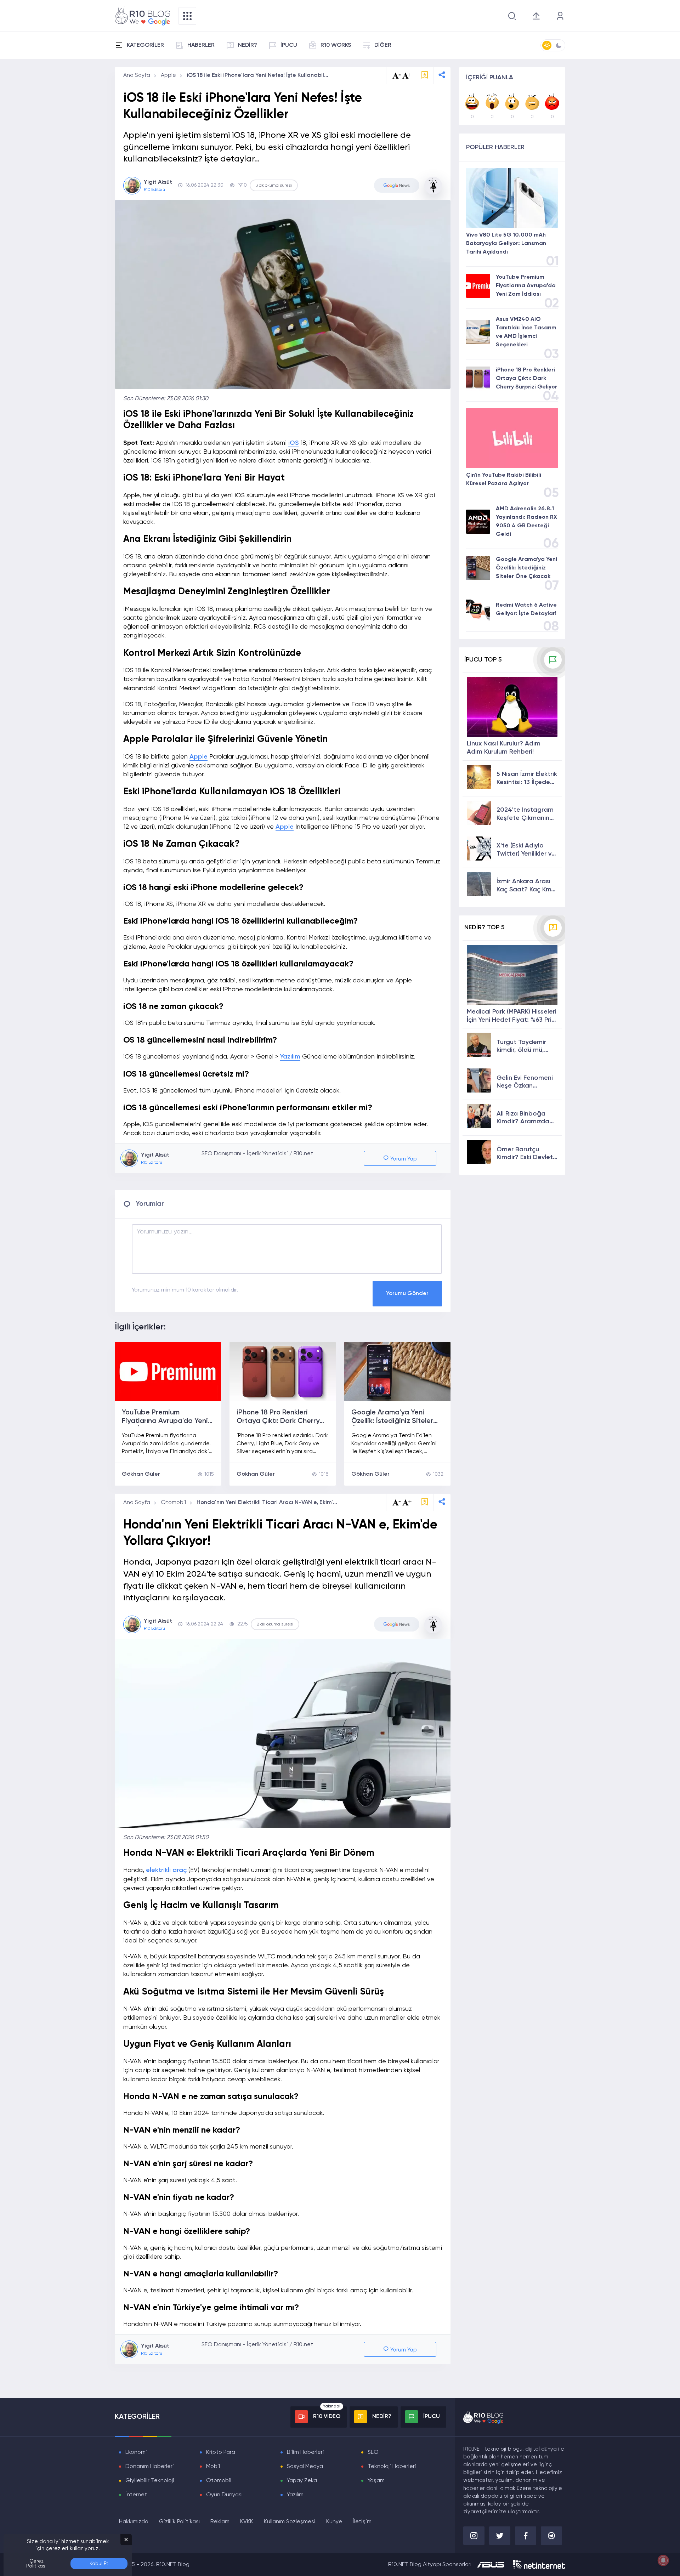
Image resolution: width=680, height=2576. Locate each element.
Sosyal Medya (305, 2467)
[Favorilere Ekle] (425, 76)
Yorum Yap (403, 1159)
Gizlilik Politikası (179, 2522)
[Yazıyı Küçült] (397, 1502)
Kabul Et (99, 2564)
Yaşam (376, 2481)
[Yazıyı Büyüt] (407, 1502)
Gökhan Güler (141, 1474)
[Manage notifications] (663, 2560)
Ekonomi (136, 2452)
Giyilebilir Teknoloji (150, 2481)
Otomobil (173, 1503)
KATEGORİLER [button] (145, 45)
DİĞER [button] (383, 45)
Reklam (220, 2522)
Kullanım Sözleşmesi (290, 2522)
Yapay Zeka (302, 2481)
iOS (293, 443)
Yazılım (290, 1057)
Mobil (213, 2467)
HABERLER (201, 45)
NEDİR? (248, 45)
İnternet (136, 2495)
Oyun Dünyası (224, 2495)
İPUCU (289, 45)
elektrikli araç (166, 1870)
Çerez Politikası (36, 2564)
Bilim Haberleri (305, 2452)
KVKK (247, 2522)
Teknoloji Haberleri (392, 2467)
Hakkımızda (134, 2522)
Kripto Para (221, 2452)
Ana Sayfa (137, 75)
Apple (168, 75)
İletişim (362, 2522)
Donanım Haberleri (150, 2467)
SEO (373, 2452)
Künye (334, 2522)
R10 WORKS (336, 45)
